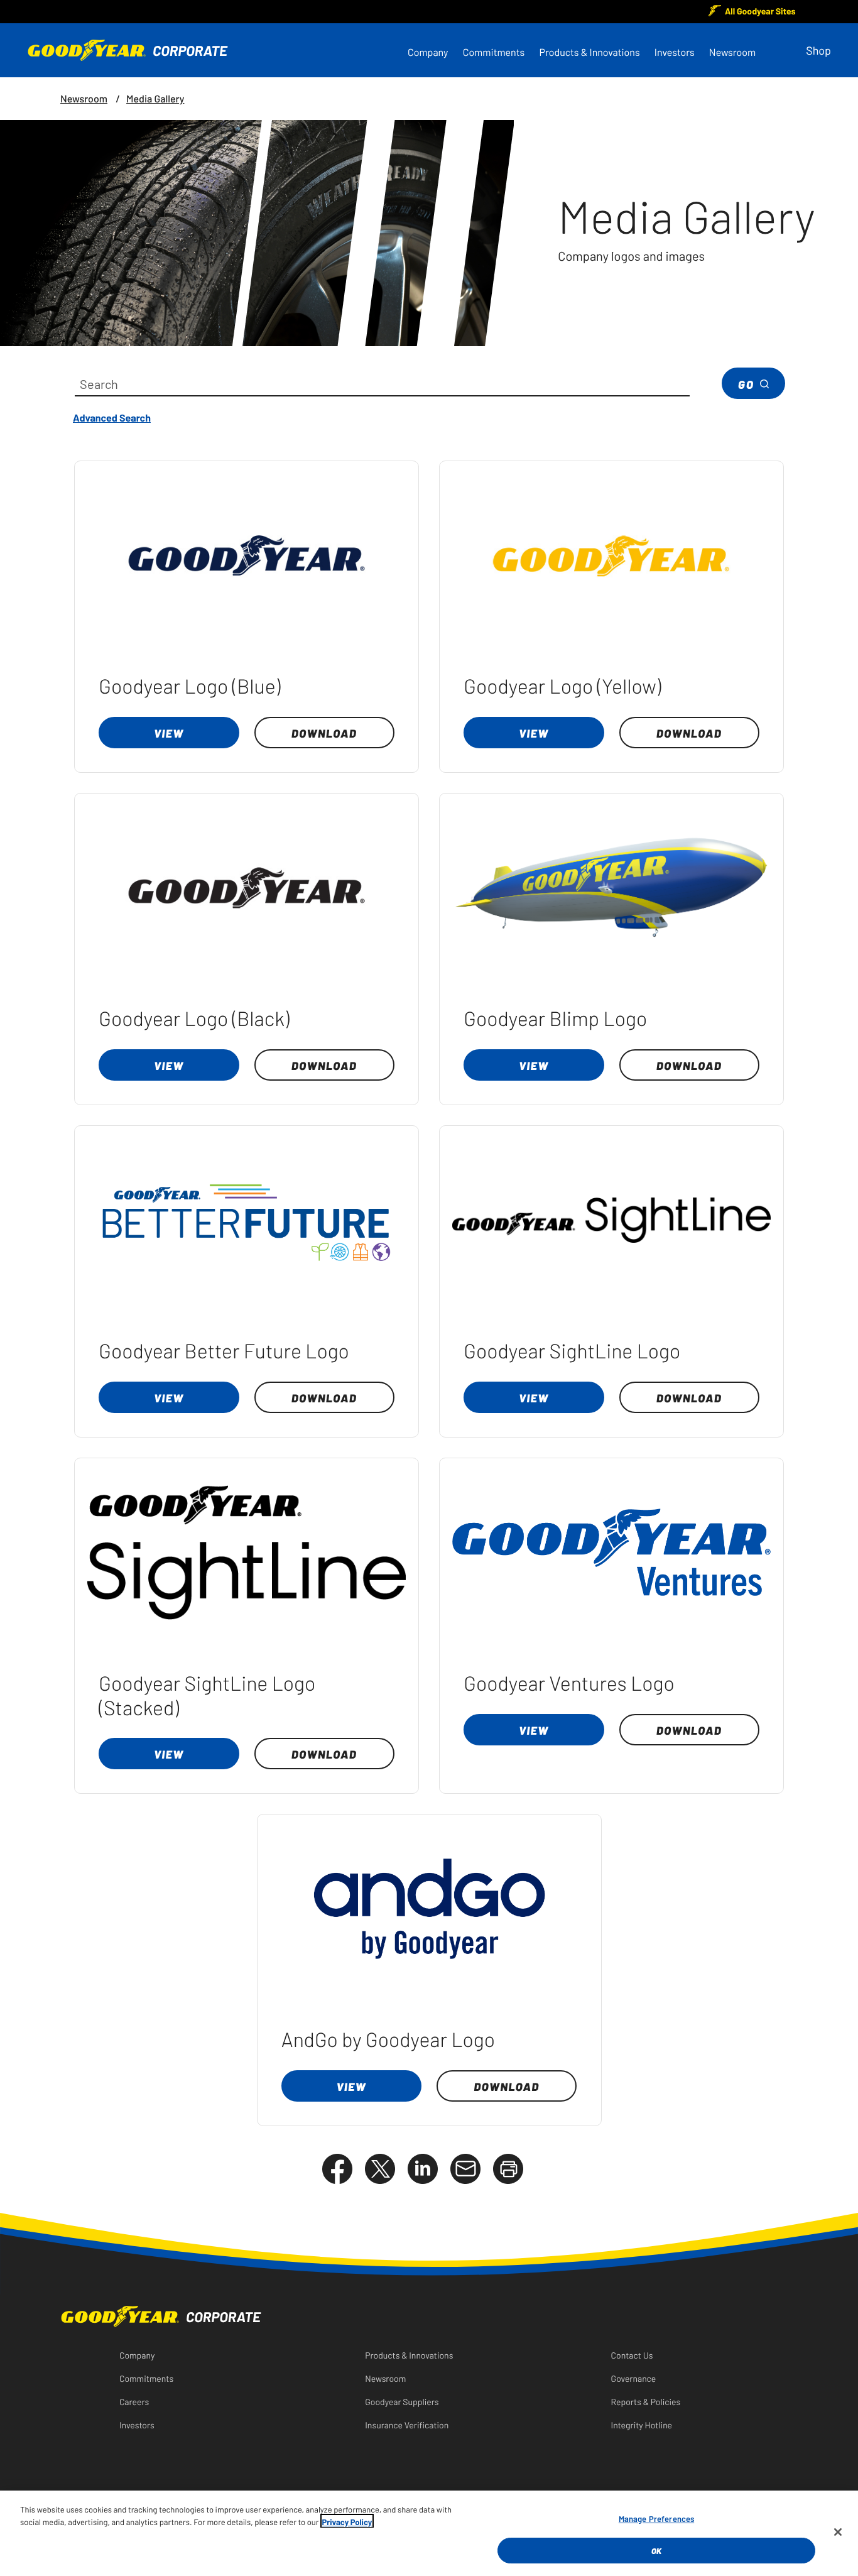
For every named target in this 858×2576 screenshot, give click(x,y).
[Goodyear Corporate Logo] (143, 50)
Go (746, 384)
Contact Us (632, 2355)
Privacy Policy (347, 2521)
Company (428, 52)
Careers (134, 2401)
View (169, 733)
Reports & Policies (646, 2401)
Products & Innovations (589, 52)
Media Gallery (155, 99)
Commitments (494, 52)
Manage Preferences (656, 2519)
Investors (675, 52)
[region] (429, 2533)
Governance (634, 2378)
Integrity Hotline (642, 2425)
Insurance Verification (407, 2425)
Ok (656, 2550)
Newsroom (732, 52)
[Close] (838, 2532)
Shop (818, 50)
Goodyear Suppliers (402, 2401)
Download (324, 733)
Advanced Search (112, 417)
